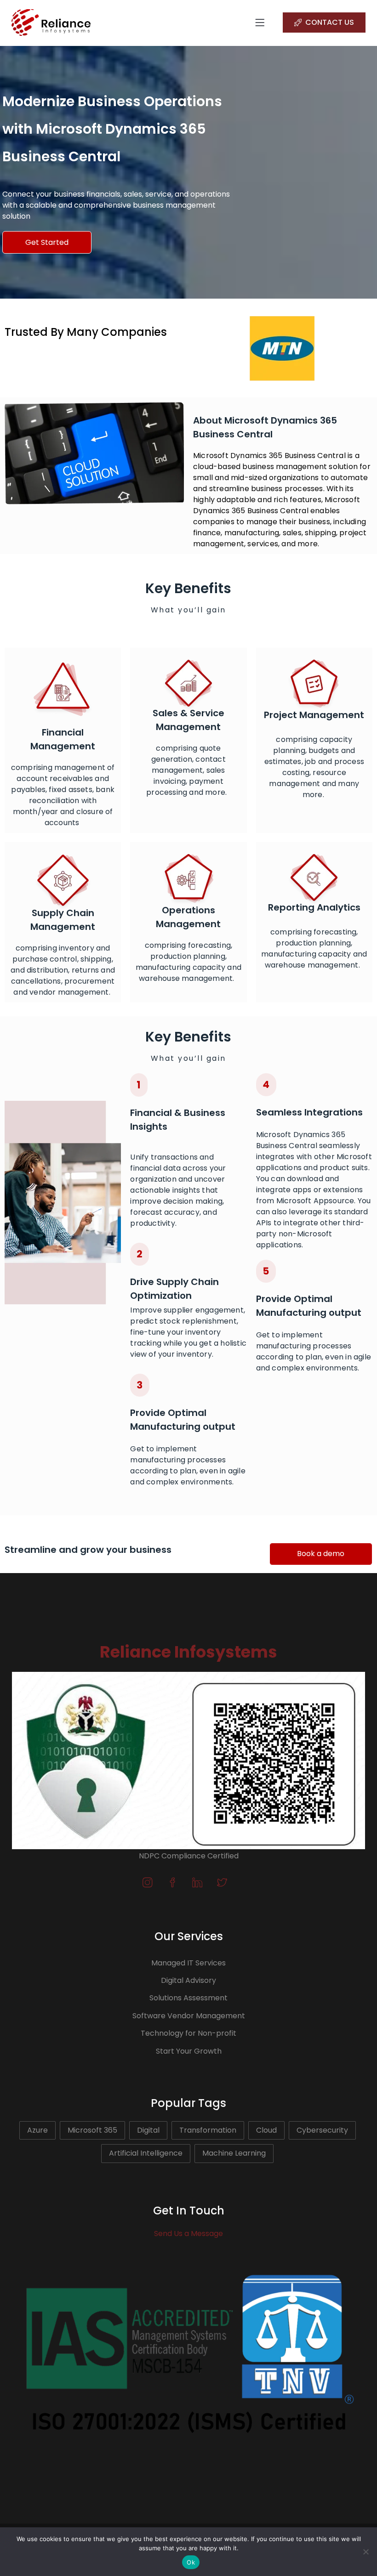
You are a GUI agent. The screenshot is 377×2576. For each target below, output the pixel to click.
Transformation (208, 2130)
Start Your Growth (189, 2051)
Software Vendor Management (189, 2016)
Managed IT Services (188, 1963)
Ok (191, 2562)
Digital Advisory (188, 1980)
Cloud (266, 2130)
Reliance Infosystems (188, 1652)
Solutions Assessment (188, 1998)
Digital (148, 2130)
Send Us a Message (188, 2233)
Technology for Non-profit (188, 2033)
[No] (366, 2552)
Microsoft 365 (92, 2130)
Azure (37, 2130)
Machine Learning (234, 2153)
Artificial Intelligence (146, 2153)
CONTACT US (330, 22)
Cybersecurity (322, 2130)
